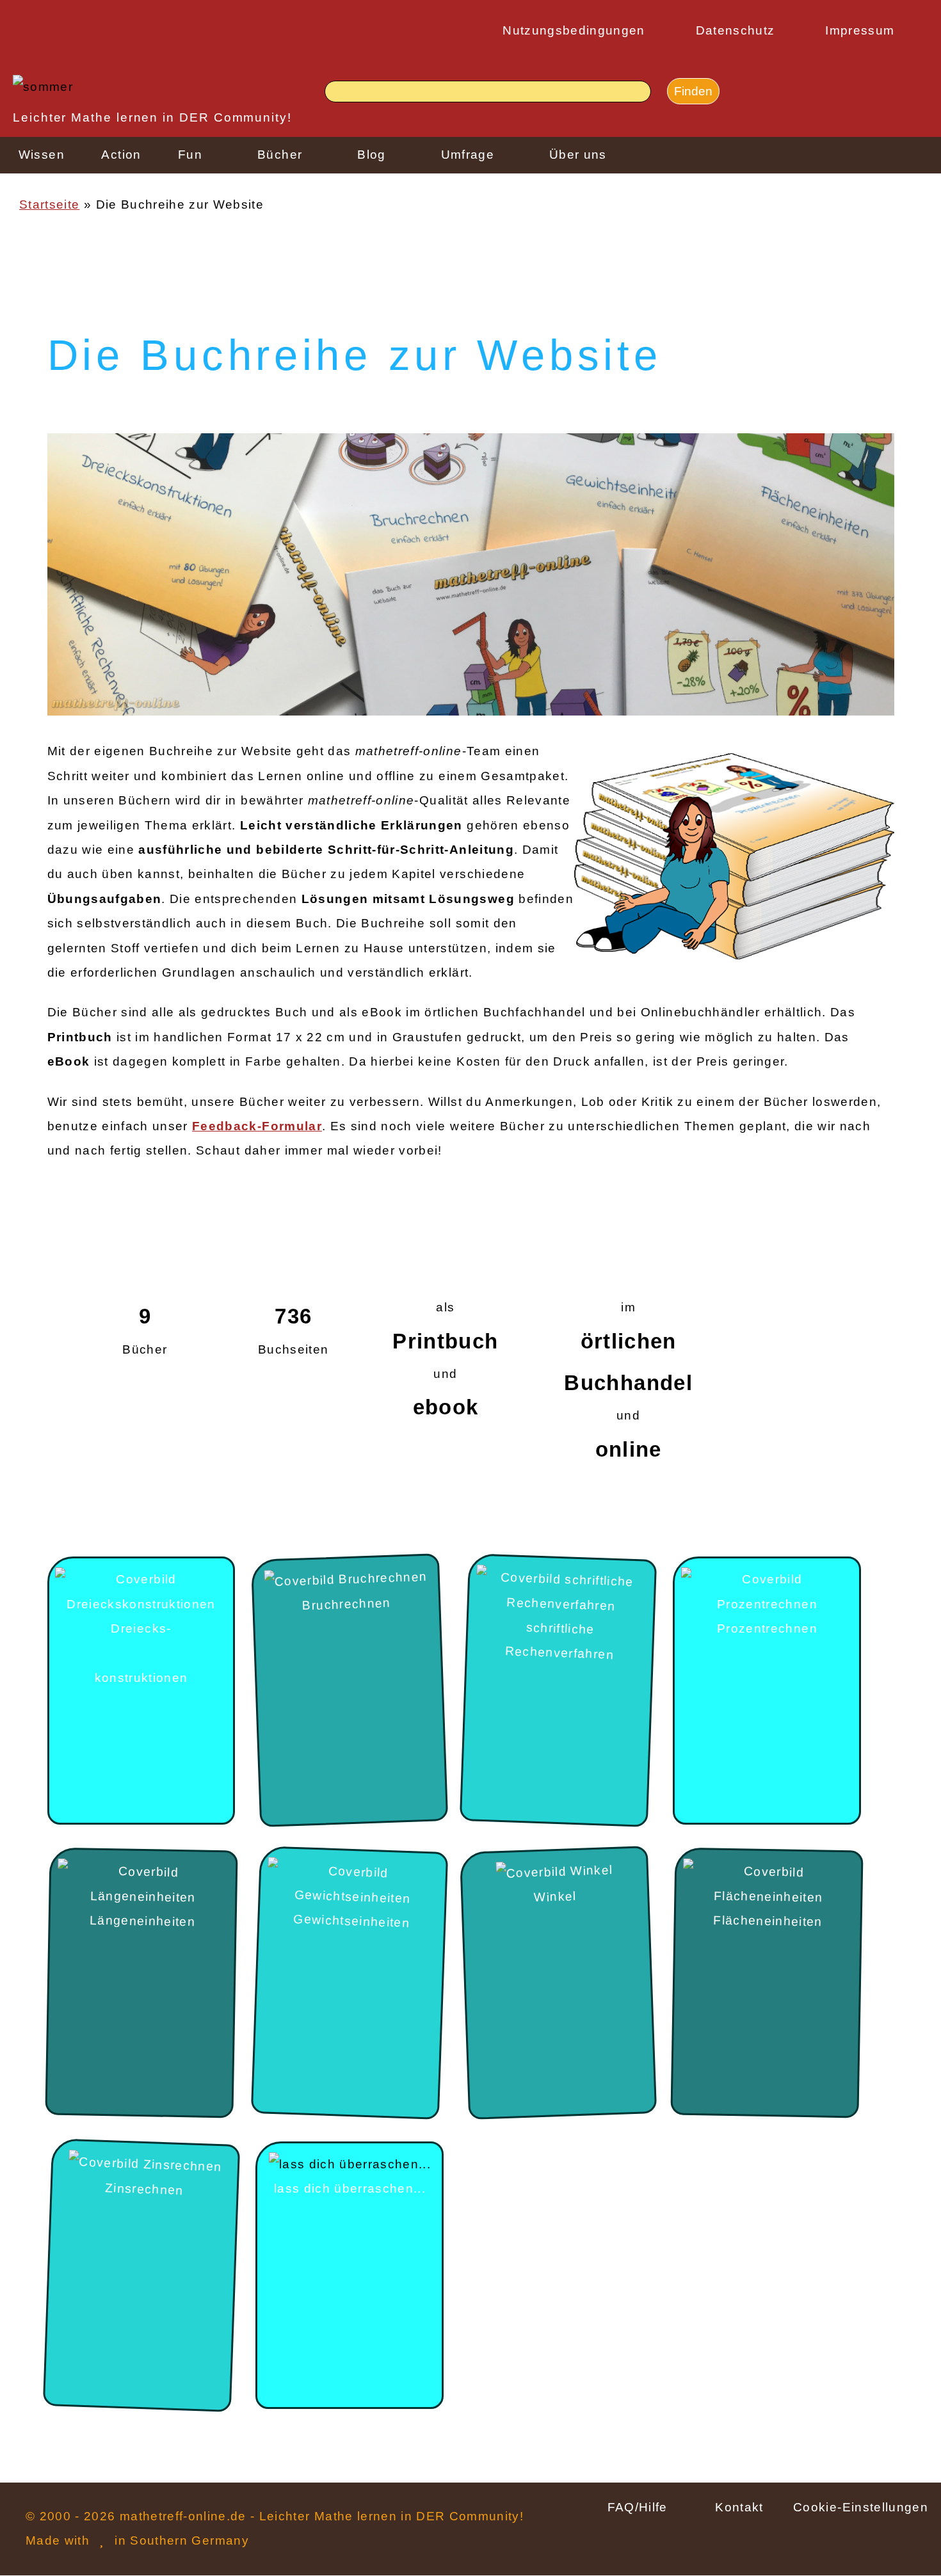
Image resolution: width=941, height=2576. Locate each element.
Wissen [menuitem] (42, 155)
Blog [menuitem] (371, 155)
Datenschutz (736, 30)
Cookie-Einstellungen (861, 2507)
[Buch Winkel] (554, 1873)
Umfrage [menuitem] (468, 155)
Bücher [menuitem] (280, 155)
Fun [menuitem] (190, 155)
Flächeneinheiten (768, 1921)
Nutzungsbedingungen (574, 30)
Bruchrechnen (347, 1604)
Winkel (555, 1896)
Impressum (860, 30)
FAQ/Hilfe (638, 2507)
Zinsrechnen (144, 2188)
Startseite (49, 204)
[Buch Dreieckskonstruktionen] (141, 1592)
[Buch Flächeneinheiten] (769, 1884)
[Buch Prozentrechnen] (767, 1592)
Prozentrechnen (767, 1628)
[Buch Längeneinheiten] (143, 1884)
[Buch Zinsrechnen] (145, 2164)
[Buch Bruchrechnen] (346, 1580)
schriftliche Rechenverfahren (560, 1641)
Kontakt (739, 2507)
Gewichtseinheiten (352, 1921)
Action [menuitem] (121, 155)
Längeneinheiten (142, 1921)
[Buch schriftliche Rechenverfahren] (562, 1592)
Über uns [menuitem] (578, 155)
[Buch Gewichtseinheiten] (353, 1885)
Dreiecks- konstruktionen (141, 1653)
